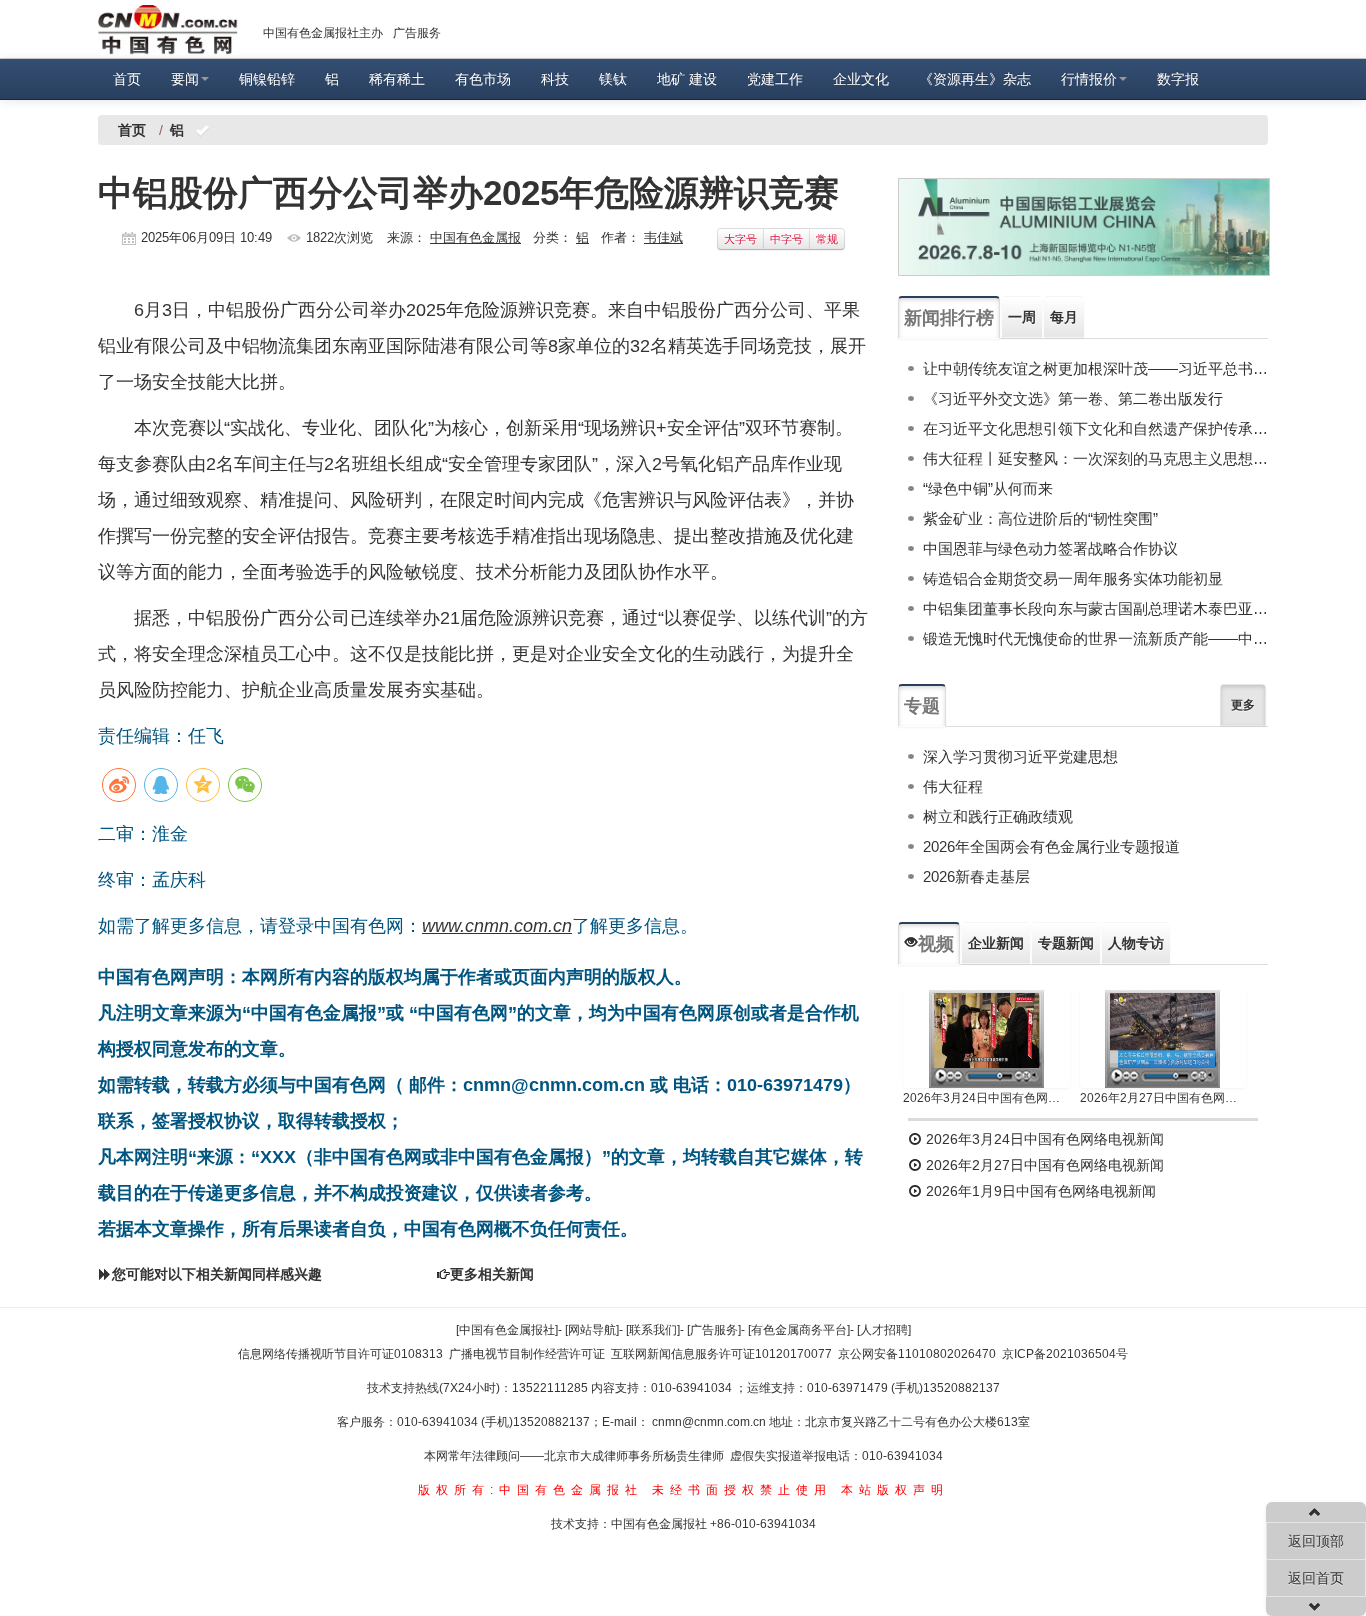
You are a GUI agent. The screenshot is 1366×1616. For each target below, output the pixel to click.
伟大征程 (953, 786)
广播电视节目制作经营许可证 (527, 1354)
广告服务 (417, 33)
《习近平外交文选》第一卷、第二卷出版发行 (1073, 398)
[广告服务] (714, 1330)
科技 (555, 79)
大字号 (740, 239)
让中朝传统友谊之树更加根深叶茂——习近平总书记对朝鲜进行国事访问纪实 (1095, 368)
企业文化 (861, 79)
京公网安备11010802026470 (917, 1354)
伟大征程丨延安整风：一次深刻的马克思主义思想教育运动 (1095, 458)
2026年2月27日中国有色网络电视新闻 (1163, 1098)
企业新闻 (996, 943)
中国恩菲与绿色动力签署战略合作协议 (1050, 548)
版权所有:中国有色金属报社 (530, 1490)
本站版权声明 (895, 1490)
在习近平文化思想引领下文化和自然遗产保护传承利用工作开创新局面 (1095, 428)
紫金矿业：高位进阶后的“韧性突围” (1040, 518)
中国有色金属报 (475, 237)
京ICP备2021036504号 (1065, 1354)
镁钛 (613, 79)
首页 (127, 79)
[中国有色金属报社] (507, 1330)
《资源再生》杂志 (975, 79)
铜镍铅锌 (267, 79)
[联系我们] (653, 1330)
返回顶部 (1316, 1541)
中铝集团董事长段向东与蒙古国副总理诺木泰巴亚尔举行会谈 (1095, 608)
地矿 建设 (687, 79)
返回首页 (1316, 1578)
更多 (1243, 705)
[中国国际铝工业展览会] (1084, 227)
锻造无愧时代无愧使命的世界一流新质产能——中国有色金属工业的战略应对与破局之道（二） (1095, 638)
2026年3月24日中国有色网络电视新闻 (986, 1098)
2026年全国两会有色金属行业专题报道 (1051, 846)
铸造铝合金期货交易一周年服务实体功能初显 (1073, 578)
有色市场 (483, 79)
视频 (936, 944)
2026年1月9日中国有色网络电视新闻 (1039, 1191)
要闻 (185, 79)
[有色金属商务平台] (799, 1330)
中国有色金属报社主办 (323, 33)
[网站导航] (592, 1330)
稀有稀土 (397, 79)
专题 (922, 706)
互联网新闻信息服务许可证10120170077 (721, 1354)
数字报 (1178, 79)
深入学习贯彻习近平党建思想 (1020, 756)
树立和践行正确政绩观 (998, 816)
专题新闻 (1066, 943)
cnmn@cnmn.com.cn (710, 1422)
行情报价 (1089, 79)
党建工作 (775, 79)
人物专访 (1136, 943)
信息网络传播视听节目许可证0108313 (340, 1354)
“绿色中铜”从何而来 (988, 488)
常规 (827, 239)
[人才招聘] (884, 1330)
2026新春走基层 (976, 876)
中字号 (786, 239)
